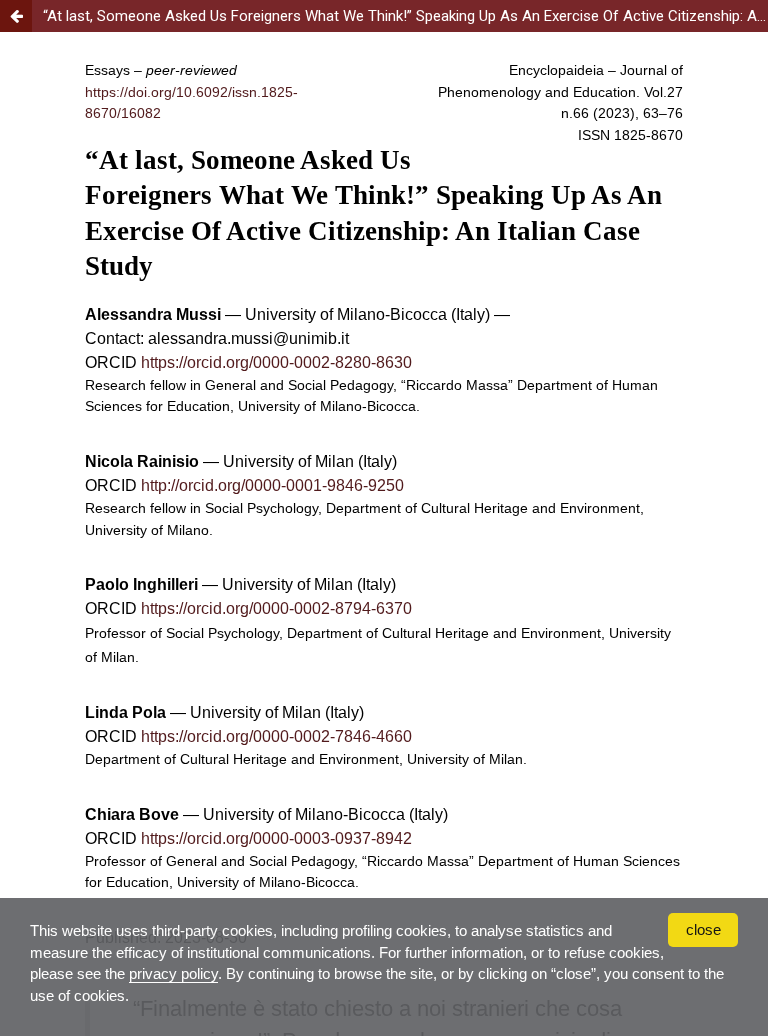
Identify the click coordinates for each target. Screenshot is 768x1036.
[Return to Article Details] (16, 16)
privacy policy (173, 973)
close (703, 929)
